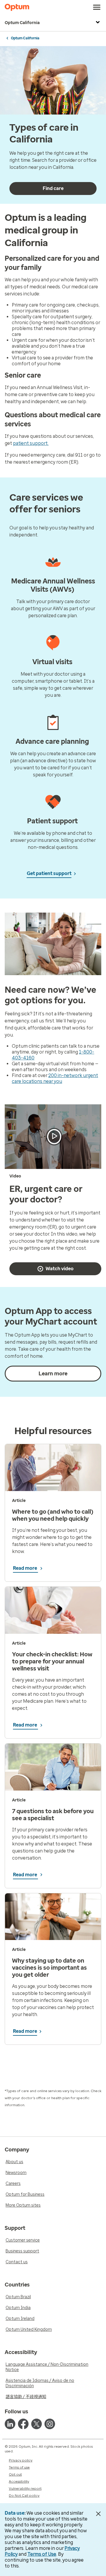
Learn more (53, 1374)
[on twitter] (37, 2424)
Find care (53, 188)
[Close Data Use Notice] (98, 2514)
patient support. (31, 443)
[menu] (97, 7)
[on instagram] (50, 2424)
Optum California (22, 23)
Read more (25, 1568)
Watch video (60, 1269)
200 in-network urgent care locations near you (55, 1078)
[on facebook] (23, 2424)
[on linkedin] (10, 2424)
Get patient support (49, 873)
